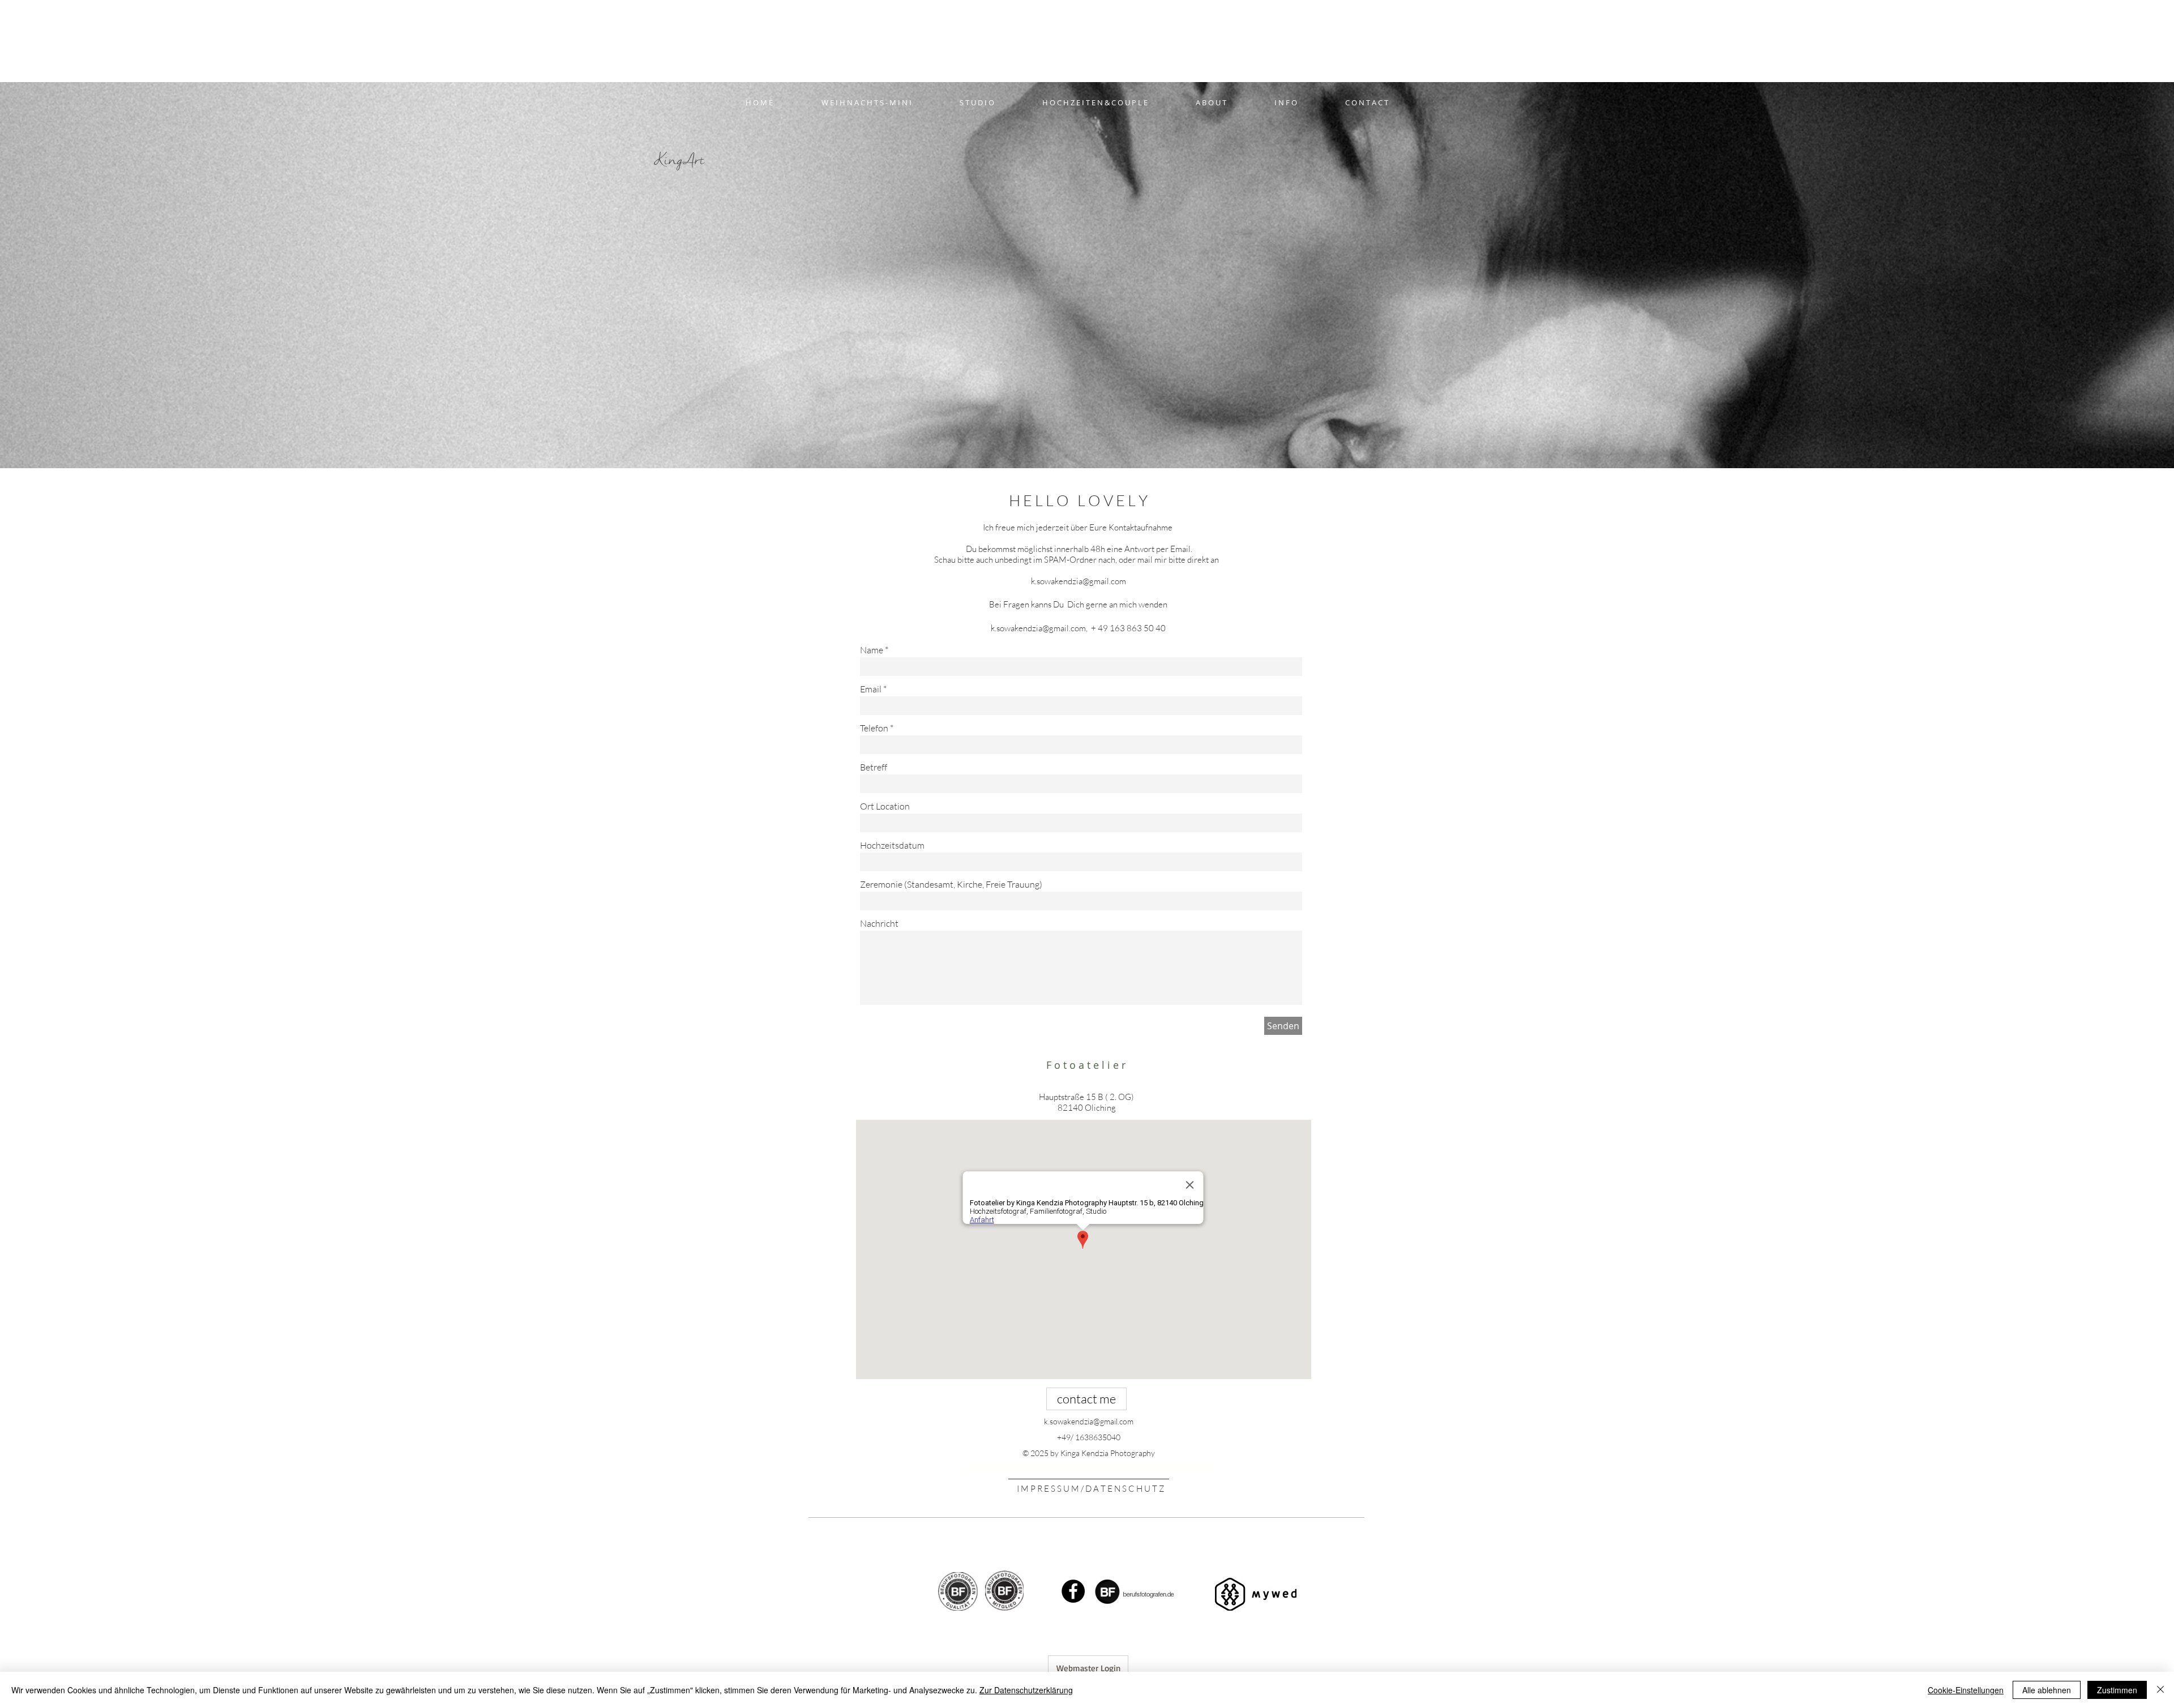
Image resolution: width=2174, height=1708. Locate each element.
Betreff (874, 767)
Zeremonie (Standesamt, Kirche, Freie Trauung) (951, 884)
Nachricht (879, 923)
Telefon (874, 728)
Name (872, 650)
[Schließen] (2160, 1690)
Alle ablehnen (2047, 1690)
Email (871, 689)
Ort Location (885, 806)
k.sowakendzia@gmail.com (1079, 581)
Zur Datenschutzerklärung (1026, 1690)
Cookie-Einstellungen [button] (1966, 1690)
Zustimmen (2117, 1690)
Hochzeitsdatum (892, 845)
